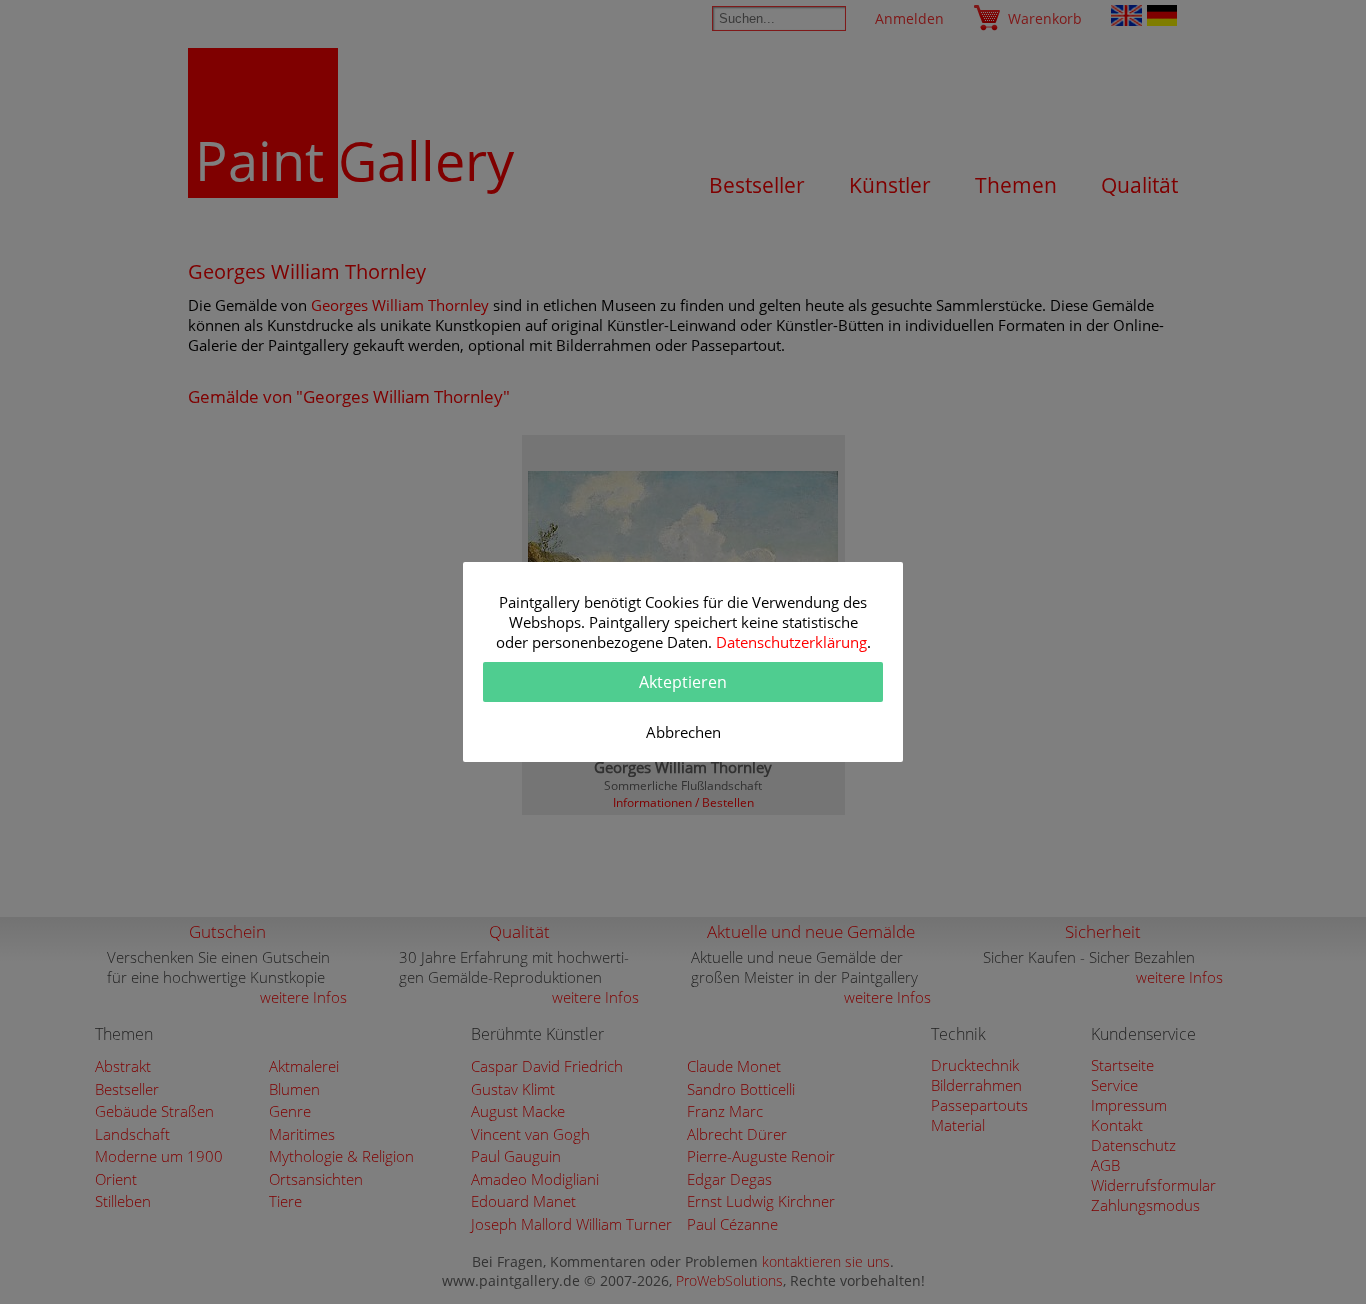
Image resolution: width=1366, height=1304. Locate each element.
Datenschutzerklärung (791, 642)
